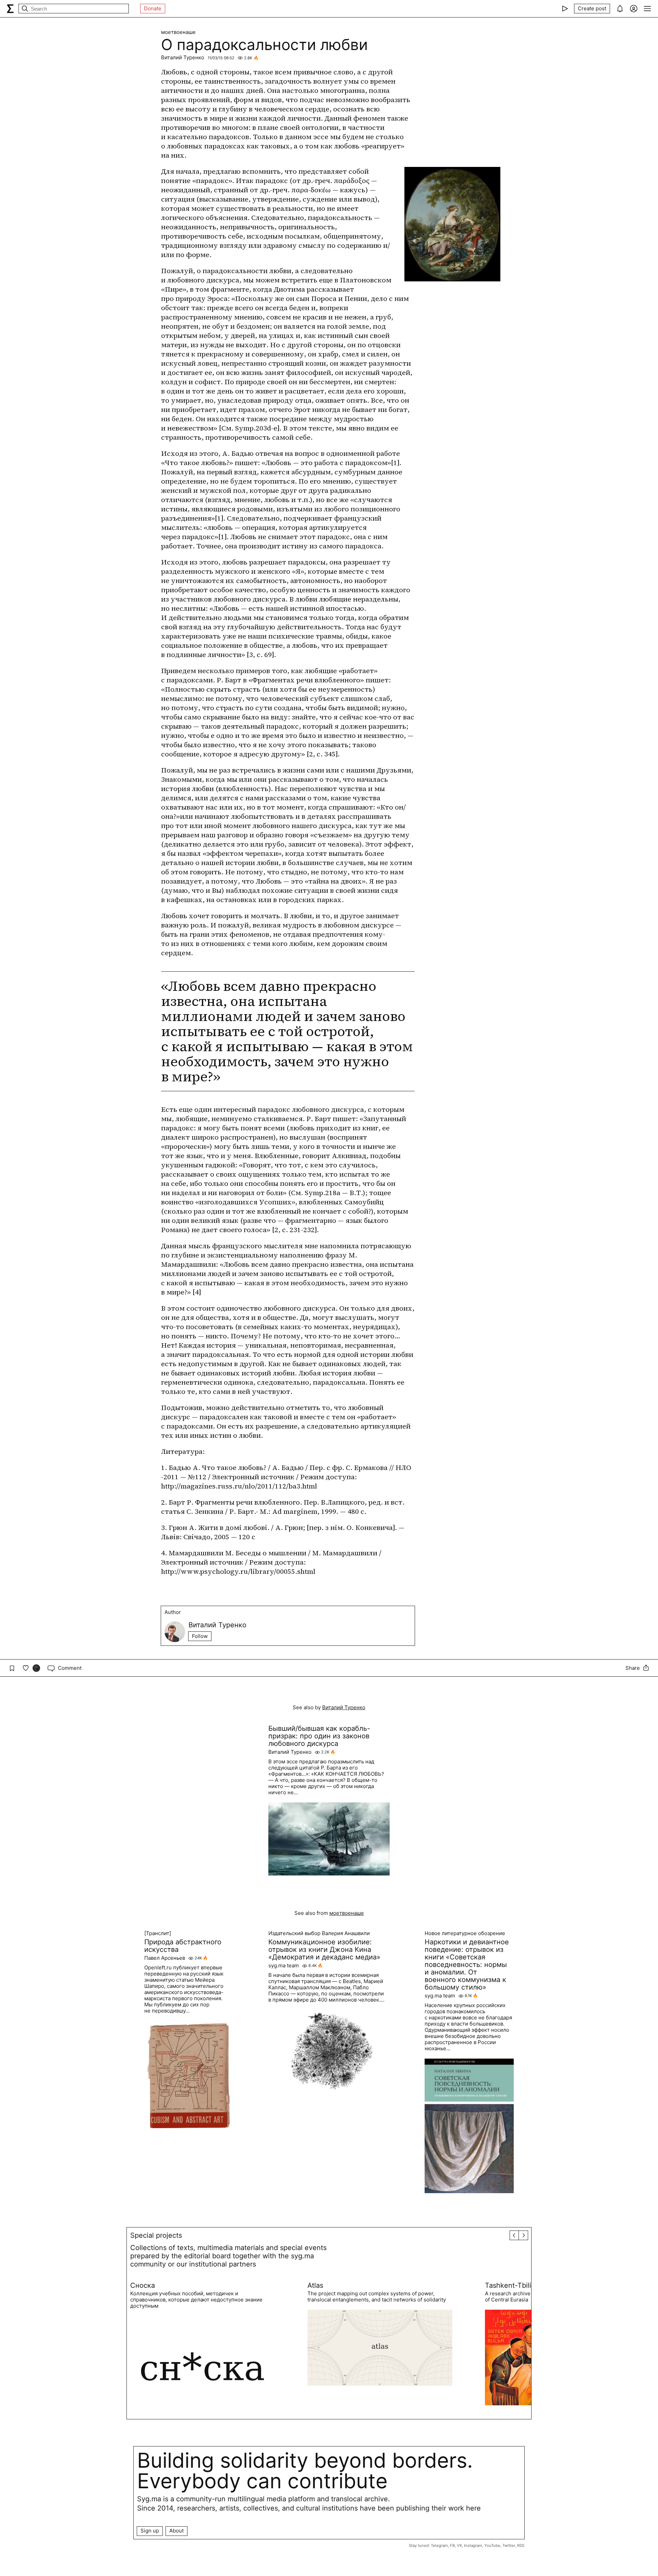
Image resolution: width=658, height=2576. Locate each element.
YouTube (492, 2545)
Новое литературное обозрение (465, 1933)
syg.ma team (284, 1966)
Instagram (473, 2545)
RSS (521, 2545)
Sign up (150, 2531)
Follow (200, 1636)
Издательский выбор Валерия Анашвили (319, 1933)
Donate (153, 8)
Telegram (439, 2545)
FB (452, 2545)
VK (459, 2545)
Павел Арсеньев (165, 1958)
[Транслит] (158, 1933)
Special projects (156, 2235)
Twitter (509, 2545)
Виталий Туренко (183, 57)
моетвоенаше (178, 32)
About (176, 2531)
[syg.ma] (10, 9)
